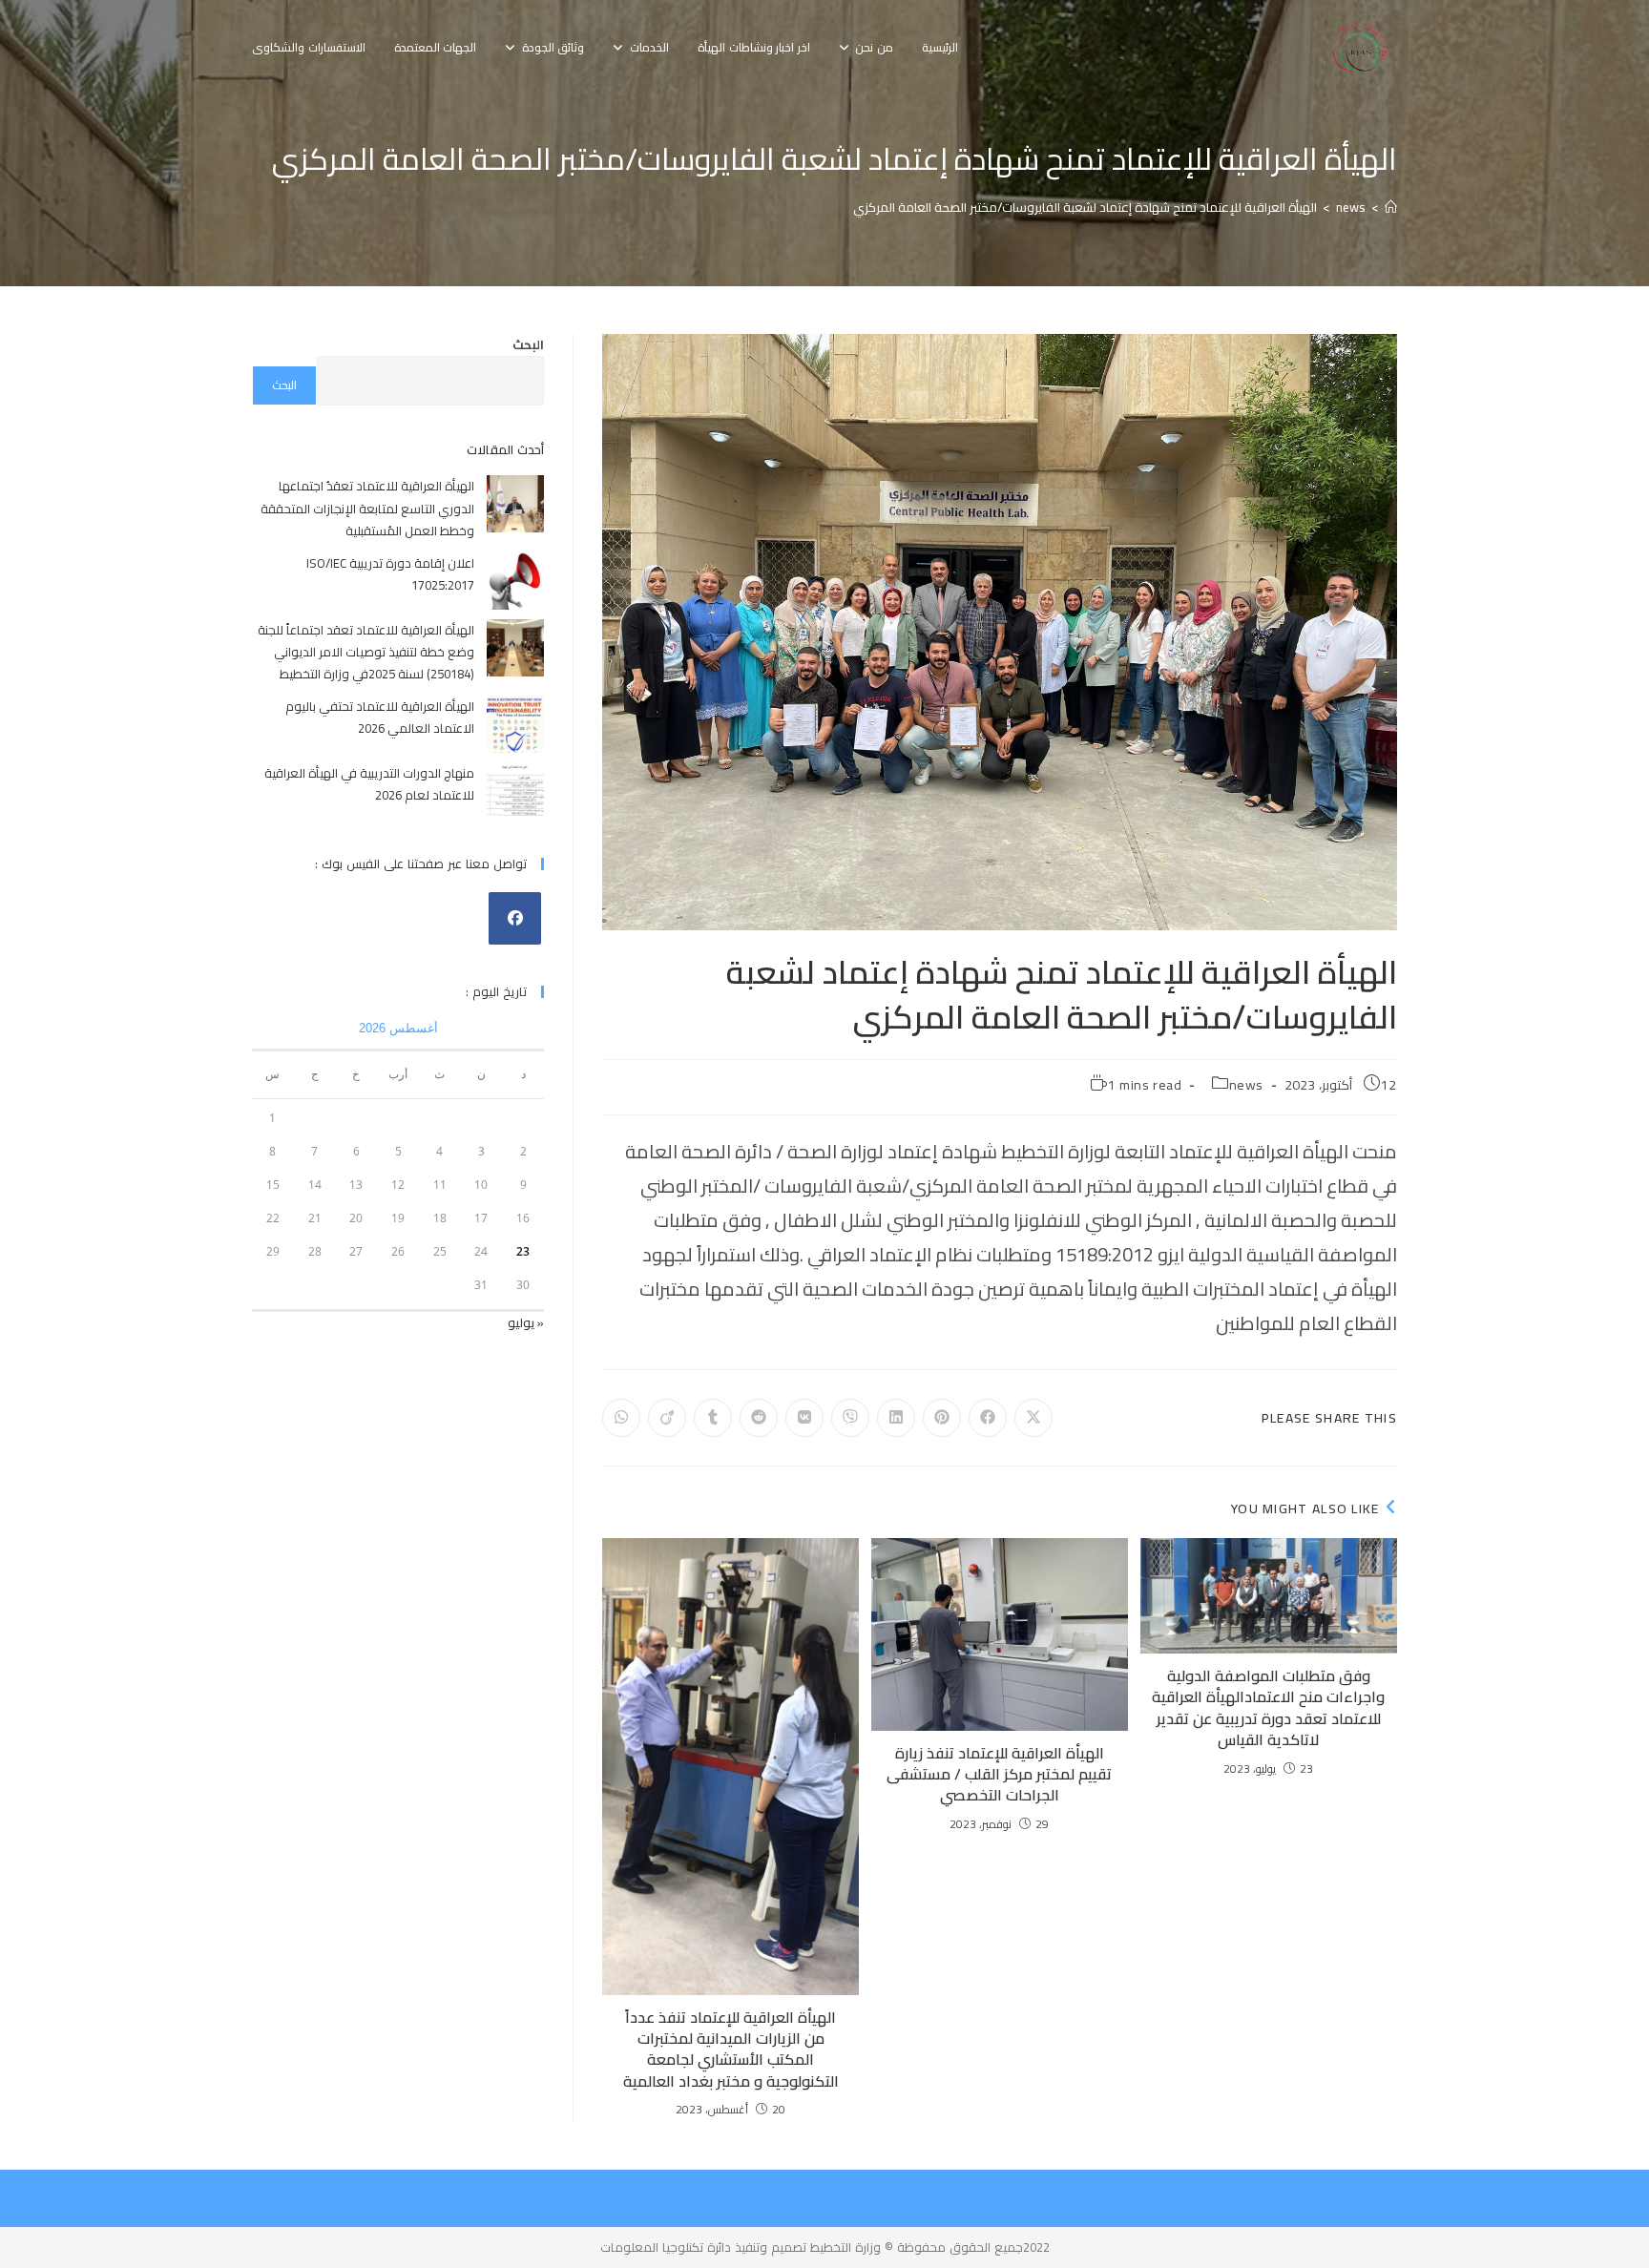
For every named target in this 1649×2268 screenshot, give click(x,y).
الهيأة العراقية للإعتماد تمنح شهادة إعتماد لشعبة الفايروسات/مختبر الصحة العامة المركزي (1085, 207)
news (1246, 1085)
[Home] (1391, 207)
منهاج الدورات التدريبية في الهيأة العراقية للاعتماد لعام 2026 (369, 784)
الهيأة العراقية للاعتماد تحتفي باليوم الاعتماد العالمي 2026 (380, 717)
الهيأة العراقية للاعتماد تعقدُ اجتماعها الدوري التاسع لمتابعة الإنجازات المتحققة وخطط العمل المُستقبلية (367, 508)
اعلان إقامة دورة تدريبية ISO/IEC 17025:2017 (390, 574)
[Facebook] (515, 918)
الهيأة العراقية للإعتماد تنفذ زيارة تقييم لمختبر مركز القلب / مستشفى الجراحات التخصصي (999, 1774)
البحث (528, 344)
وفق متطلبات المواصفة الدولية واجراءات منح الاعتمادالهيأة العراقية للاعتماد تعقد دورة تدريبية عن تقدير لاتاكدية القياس (1268, 1708)
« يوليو (526, 1322)
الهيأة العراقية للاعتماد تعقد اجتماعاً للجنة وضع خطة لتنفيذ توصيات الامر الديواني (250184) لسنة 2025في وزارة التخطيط (366, 652)
